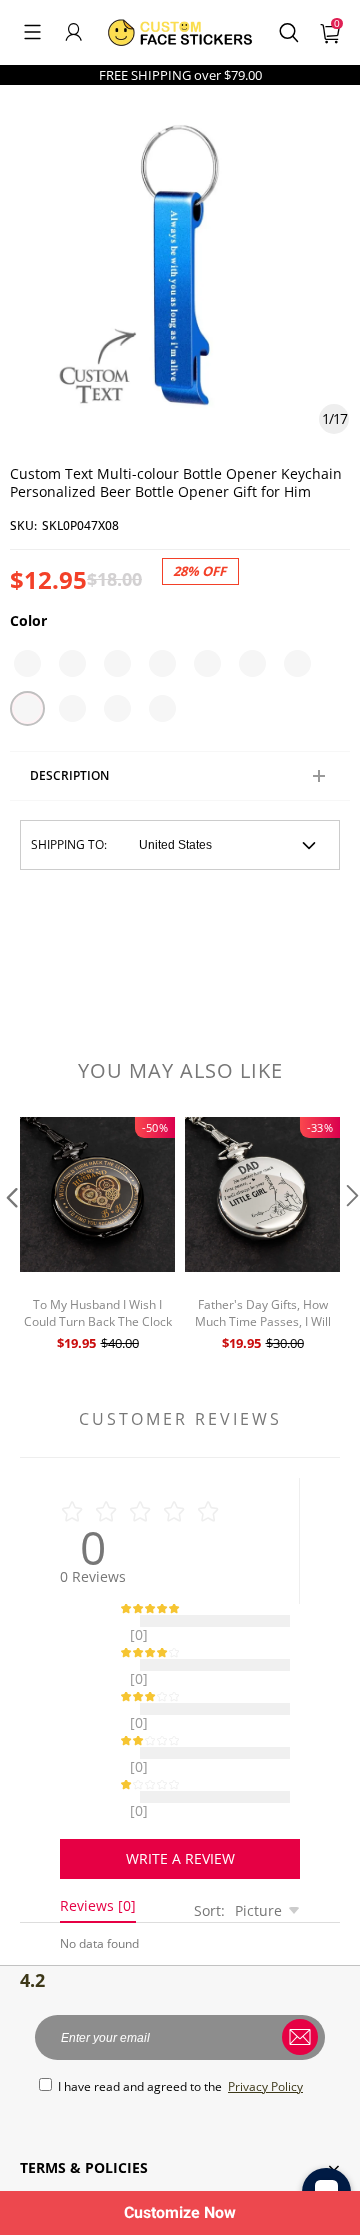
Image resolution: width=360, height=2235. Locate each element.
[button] (32, 32)
